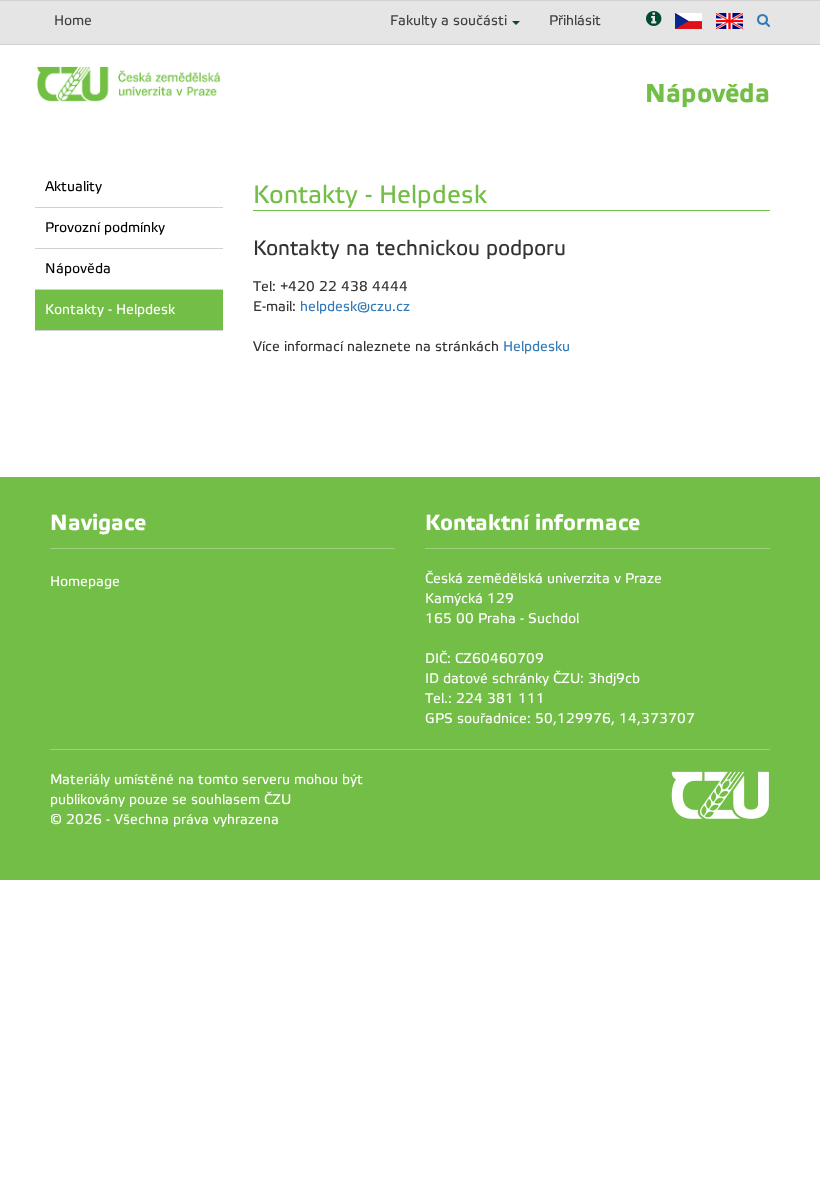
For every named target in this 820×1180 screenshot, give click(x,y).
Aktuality (73, 186)
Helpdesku (536, 346)
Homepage (85, 581)
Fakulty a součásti (448, 20)
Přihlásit (575, 20)
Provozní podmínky (105, 227)
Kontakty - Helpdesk (110, 309)
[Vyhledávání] (763, 20)
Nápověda (78, 268)
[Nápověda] (653, 20)
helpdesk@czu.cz (355, 306)
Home (73, 20)
